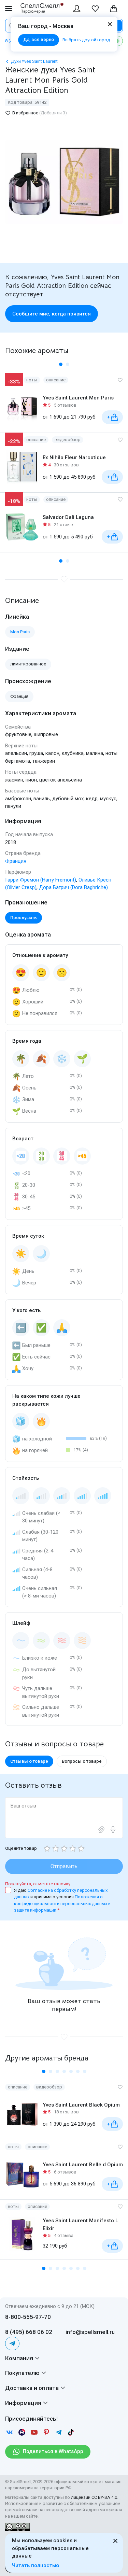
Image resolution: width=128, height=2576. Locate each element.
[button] (61, 364)
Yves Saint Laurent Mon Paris (78, 398)
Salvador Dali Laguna (68, 517)
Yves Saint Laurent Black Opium (81, 2105)
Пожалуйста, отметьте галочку (38, 1884)
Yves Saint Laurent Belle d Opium (83, 2165)
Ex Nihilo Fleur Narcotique (74, 458)
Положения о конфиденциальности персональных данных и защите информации (62, 1903)
